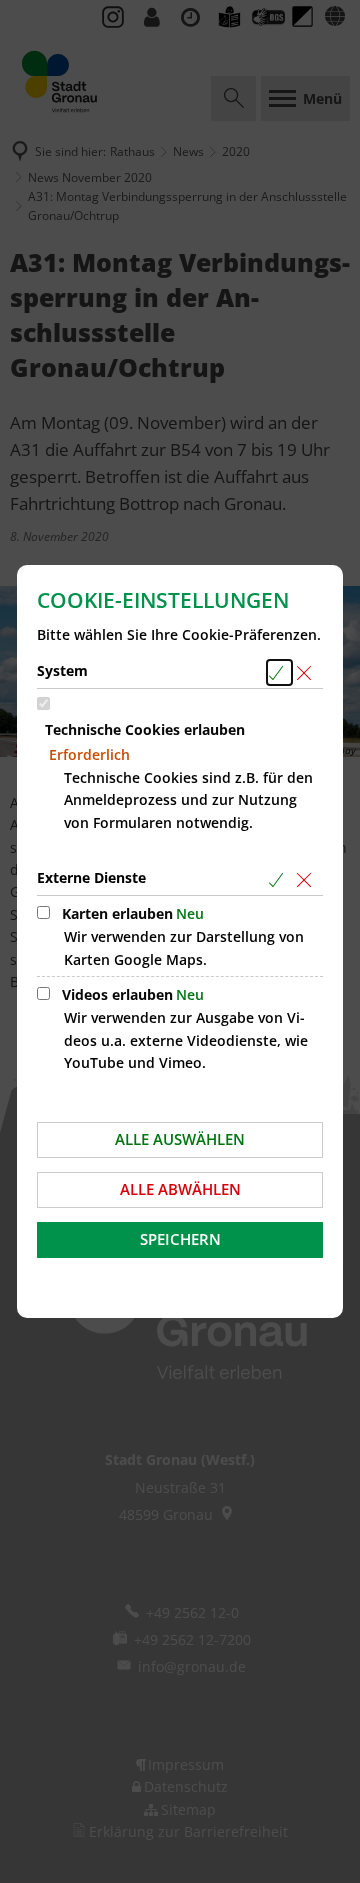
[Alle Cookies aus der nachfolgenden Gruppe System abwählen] (307, 672)
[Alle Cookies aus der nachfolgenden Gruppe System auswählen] (279, 672)
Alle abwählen (180, 1189)
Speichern (180, 1239)
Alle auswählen (180, 1139)
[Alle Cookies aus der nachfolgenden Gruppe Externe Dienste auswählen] (279, 879)
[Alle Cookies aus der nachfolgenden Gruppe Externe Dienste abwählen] (307, 879)
